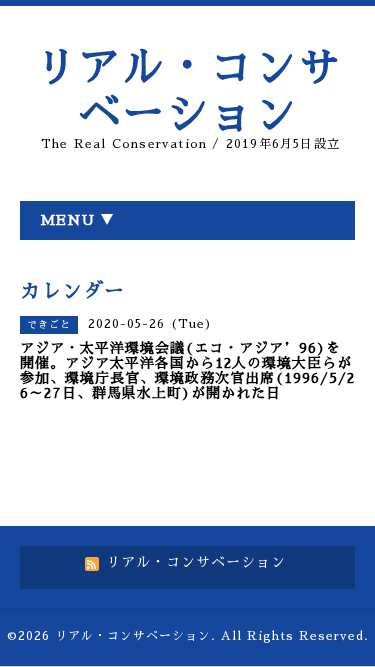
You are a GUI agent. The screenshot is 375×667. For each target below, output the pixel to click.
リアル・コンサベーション (133, 636)
